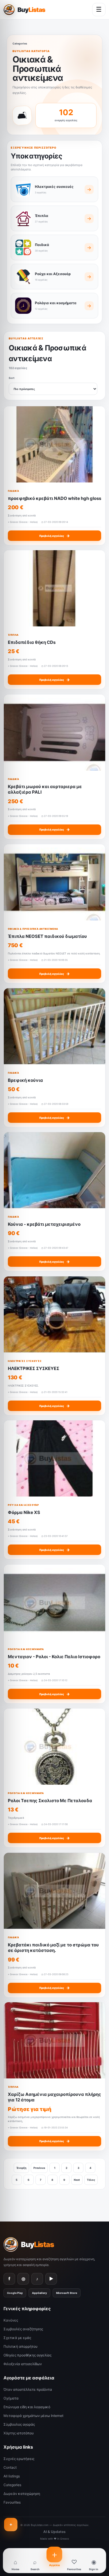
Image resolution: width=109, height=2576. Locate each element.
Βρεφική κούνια (25, 1080)
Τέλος (91, 2180)
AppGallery (39, 2293)
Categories (20, 43)
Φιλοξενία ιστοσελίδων (23, 2364)
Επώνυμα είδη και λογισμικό (27, 2407)
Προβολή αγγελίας (54, 536)
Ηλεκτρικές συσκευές (25, 1361)
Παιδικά (13, 491)
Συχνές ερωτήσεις (19, 2459)
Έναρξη (21, 2168)
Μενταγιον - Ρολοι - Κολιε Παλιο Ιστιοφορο (54, 1656)
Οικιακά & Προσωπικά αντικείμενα (33, 929)
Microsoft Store (67, 2293)
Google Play (15, 2293)
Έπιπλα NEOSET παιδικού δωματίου (47, 936)
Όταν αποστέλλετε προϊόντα (28, 2389)
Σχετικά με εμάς (17, 2338)
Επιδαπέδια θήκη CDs (32, 642)
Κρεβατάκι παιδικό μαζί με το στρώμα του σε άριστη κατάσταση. (53, 1947)
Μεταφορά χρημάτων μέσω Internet (33, 2416)
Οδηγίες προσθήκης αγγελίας (27, 2355)
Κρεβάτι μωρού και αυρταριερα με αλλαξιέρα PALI (45, 789)
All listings (12, 2476)
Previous (39, 2168)
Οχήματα (11, 2398)
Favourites (12, 2502)
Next (77, 2180)
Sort (12, 378)
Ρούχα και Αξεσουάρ (23, 1505)
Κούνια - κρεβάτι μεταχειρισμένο (44, 1224)
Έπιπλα (13, 635)
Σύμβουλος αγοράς (19, 2424)
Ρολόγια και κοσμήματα (26, 1649)
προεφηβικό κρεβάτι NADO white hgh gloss (54, 498)
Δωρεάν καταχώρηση (22, 2494)
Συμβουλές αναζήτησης (23, 2329)
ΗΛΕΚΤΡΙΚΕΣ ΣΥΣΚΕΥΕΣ (34, 1368)
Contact (10, 2467)
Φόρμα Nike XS (24, 1512)
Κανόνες (11, 2320)
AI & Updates (54, 2532)
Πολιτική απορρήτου (20, 2346)
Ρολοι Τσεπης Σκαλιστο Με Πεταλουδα (50, 1801)
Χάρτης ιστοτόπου (19, 2433)
